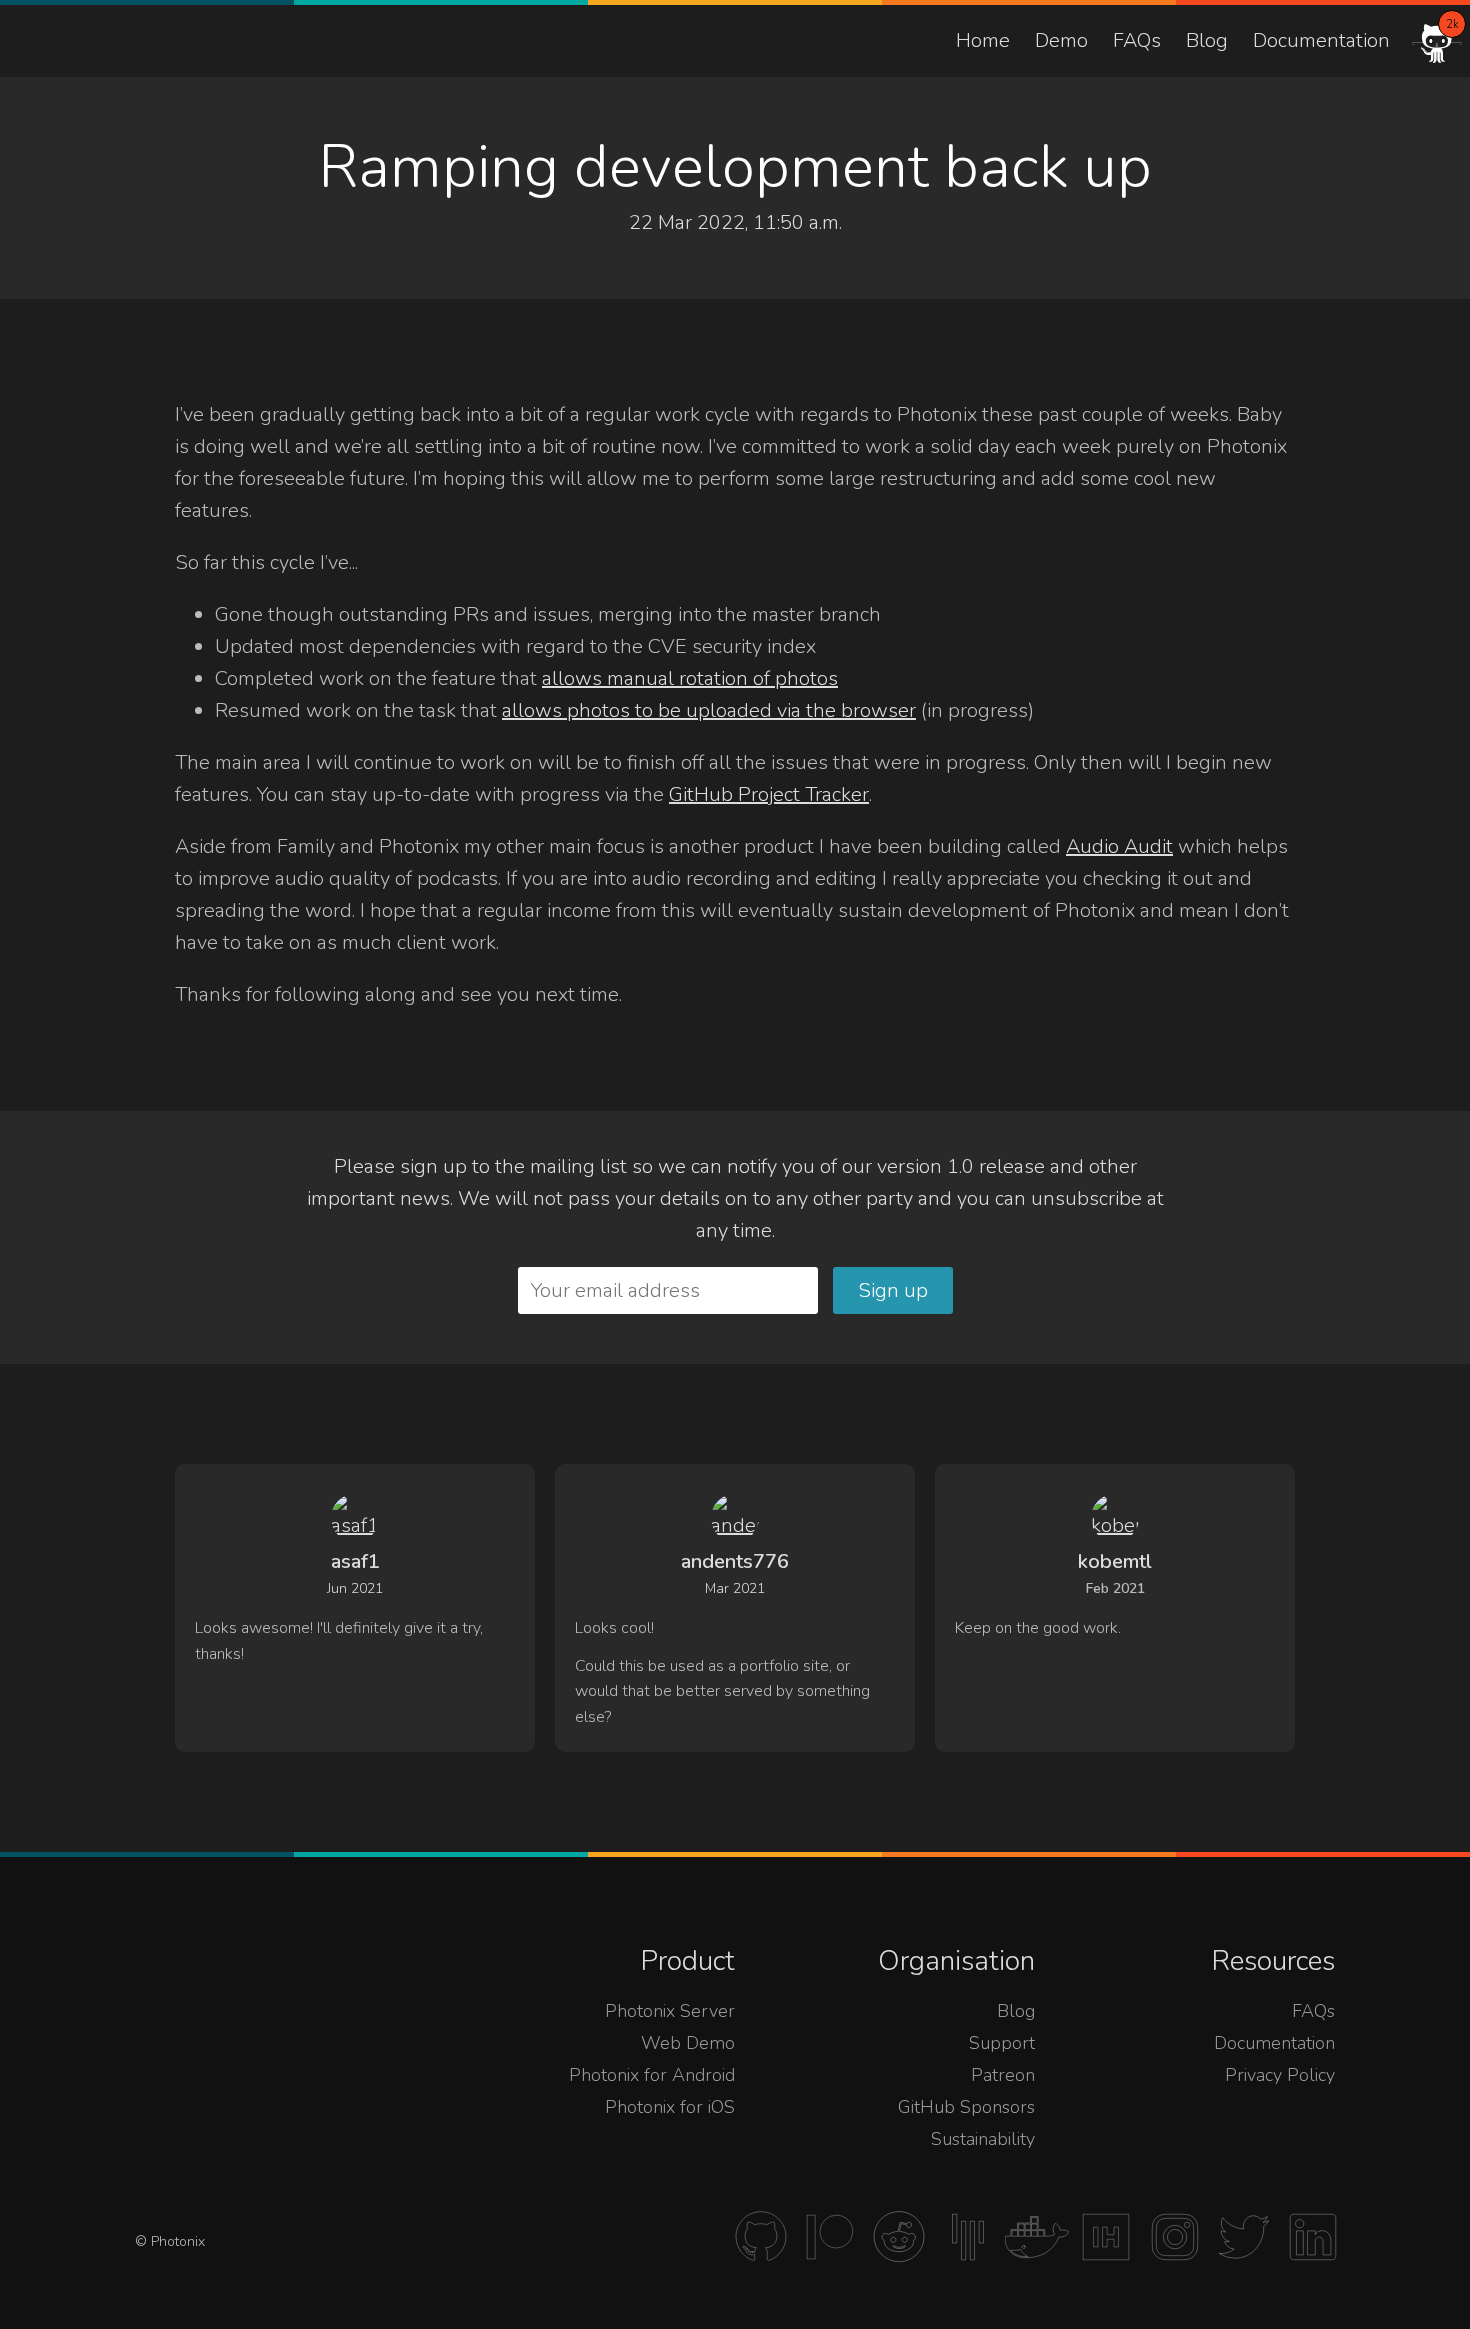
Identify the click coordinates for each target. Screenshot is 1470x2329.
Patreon (1003, 2075)
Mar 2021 (735, 1588)
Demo (1061, 40)
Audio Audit (1119, 846)
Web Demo (688, 2043)
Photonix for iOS (670, 2107)
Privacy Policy (1280, 2075)
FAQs (1137, 40)
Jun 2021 (355, 1588)
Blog (1207, 40)
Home (983, 40)
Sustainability (983, 2139)
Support (1002, 2043)
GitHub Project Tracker (769, 794)
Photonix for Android (652, 2075)
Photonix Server (670, 2011)
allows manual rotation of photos (690, 678)
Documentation (1321, 40)
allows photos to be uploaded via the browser (709, 710)
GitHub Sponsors (966, 2107)
